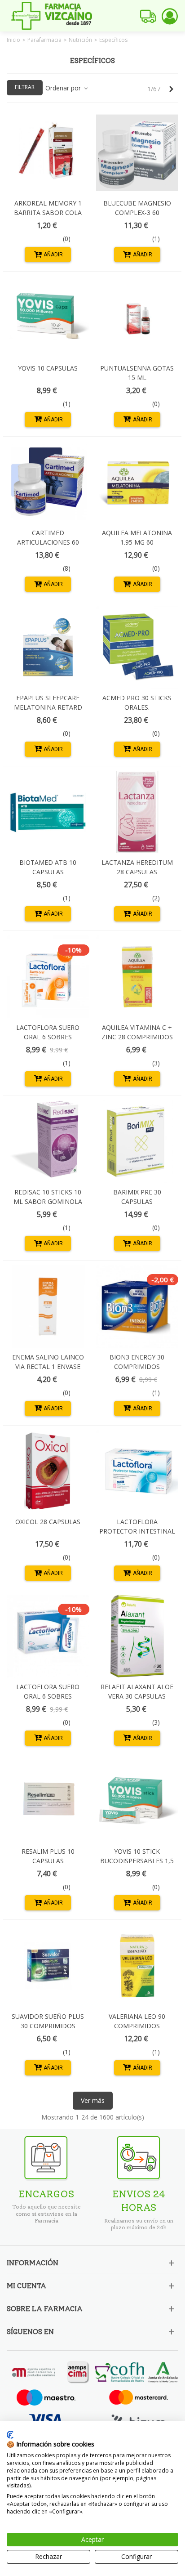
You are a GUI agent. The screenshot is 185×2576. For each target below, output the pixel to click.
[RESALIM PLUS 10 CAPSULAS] (48, 1801)
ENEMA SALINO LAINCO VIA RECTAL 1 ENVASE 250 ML (48, 1366)
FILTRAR (25, 87)
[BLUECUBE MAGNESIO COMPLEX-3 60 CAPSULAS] (137, 153)
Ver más (93, 2100)
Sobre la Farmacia (45, 2309)
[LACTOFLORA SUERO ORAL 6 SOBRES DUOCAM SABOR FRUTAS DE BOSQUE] (48, 1636)
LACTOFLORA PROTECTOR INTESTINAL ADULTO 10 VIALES (137, 1531)
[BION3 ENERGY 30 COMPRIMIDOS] (137, 1306)
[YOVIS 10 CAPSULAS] (48, 318)
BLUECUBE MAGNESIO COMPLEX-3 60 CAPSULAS (137, 212)
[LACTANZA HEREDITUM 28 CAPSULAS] (137, 812)
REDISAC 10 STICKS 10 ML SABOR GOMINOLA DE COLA (48, 1201)
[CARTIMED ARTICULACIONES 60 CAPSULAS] (48, 483)
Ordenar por (64, 88)
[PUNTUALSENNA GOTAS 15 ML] (137, 318)
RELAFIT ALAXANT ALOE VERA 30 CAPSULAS (137, 1691)
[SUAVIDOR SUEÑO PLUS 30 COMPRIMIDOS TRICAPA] (48, 1966)
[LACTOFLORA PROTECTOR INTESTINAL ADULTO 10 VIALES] (137, 1471)
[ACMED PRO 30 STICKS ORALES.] (137, 647)
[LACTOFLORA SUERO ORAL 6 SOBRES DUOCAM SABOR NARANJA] (48, 977)
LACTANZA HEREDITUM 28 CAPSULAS (137, 867)
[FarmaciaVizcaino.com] (52, 16)
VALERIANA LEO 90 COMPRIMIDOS (137, 2021)
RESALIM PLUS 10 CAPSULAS (48, 1856)
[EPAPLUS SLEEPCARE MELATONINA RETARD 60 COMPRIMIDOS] (48, 647)
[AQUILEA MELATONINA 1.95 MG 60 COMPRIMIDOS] (137, 483)
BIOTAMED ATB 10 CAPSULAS (48, 867)
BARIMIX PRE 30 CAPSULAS (137, 1197)
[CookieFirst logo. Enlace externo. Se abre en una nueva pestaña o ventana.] (10, 2435)
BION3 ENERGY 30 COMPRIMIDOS (137, 1362)
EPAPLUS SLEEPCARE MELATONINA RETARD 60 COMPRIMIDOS (48, 707)
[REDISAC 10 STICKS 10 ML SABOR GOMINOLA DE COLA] (48, 1142)
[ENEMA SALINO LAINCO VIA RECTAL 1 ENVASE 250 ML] (48, 1306)
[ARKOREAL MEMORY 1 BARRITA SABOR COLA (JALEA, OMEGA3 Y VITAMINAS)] (48, 153)
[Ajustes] (170, 16)
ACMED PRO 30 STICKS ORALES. (137, 702)
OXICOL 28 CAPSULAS (48, 1522)
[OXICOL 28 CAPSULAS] (48, 1471)
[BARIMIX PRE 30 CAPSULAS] (137, 1142)
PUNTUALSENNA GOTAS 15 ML (137, 373)
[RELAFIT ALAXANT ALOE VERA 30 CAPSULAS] (137, 1636)
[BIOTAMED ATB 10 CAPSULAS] (48, 812)
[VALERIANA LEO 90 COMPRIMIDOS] (137, 1966)
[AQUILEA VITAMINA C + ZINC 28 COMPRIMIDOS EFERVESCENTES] (137, 977)
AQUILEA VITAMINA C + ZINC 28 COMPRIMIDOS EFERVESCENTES (137, 1037)
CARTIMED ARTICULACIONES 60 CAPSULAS (48, 542)
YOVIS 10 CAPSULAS (48, 368)
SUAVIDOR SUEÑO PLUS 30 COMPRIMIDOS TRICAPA (48, 2026)
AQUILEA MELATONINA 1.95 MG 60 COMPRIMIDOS (137, 542)
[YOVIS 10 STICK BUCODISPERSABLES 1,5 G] (137, 1801)
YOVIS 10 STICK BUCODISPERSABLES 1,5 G (137, 1861)
